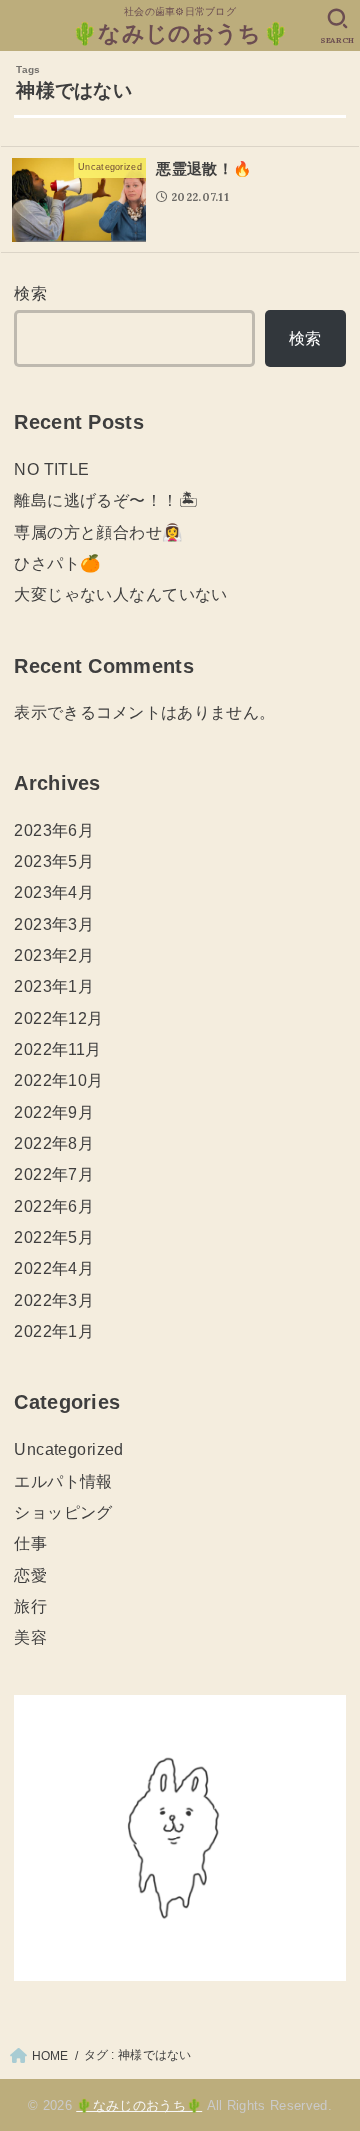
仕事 (30, 1543)
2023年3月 (54, 924)
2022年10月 (58, 1080)
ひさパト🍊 (57, 563)
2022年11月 (57, 1049)
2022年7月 (54, 1174)
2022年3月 (54, 1300)
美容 (30, 1637)
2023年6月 (54, 830)
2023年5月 (54, 861)
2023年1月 (54, 986)
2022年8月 (54, 1143)
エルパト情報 (63, 1481)
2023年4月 (54, 892)
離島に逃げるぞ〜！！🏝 (106, 500)
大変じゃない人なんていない (120, 594)
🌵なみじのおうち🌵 (180, 33)
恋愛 (30, 1575)
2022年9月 (54, 1112)
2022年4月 (54, 1268)
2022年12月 (58, 1018)
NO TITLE (51, 469)
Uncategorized (68, 1449)
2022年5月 (54, 1237)
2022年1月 (54, 1331)
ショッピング (63, 1512)
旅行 (30, 1606)
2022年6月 (54, 1206)
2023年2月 (54, 955)
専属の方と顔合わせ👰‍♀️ (98, 532)
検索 (30, 293)
